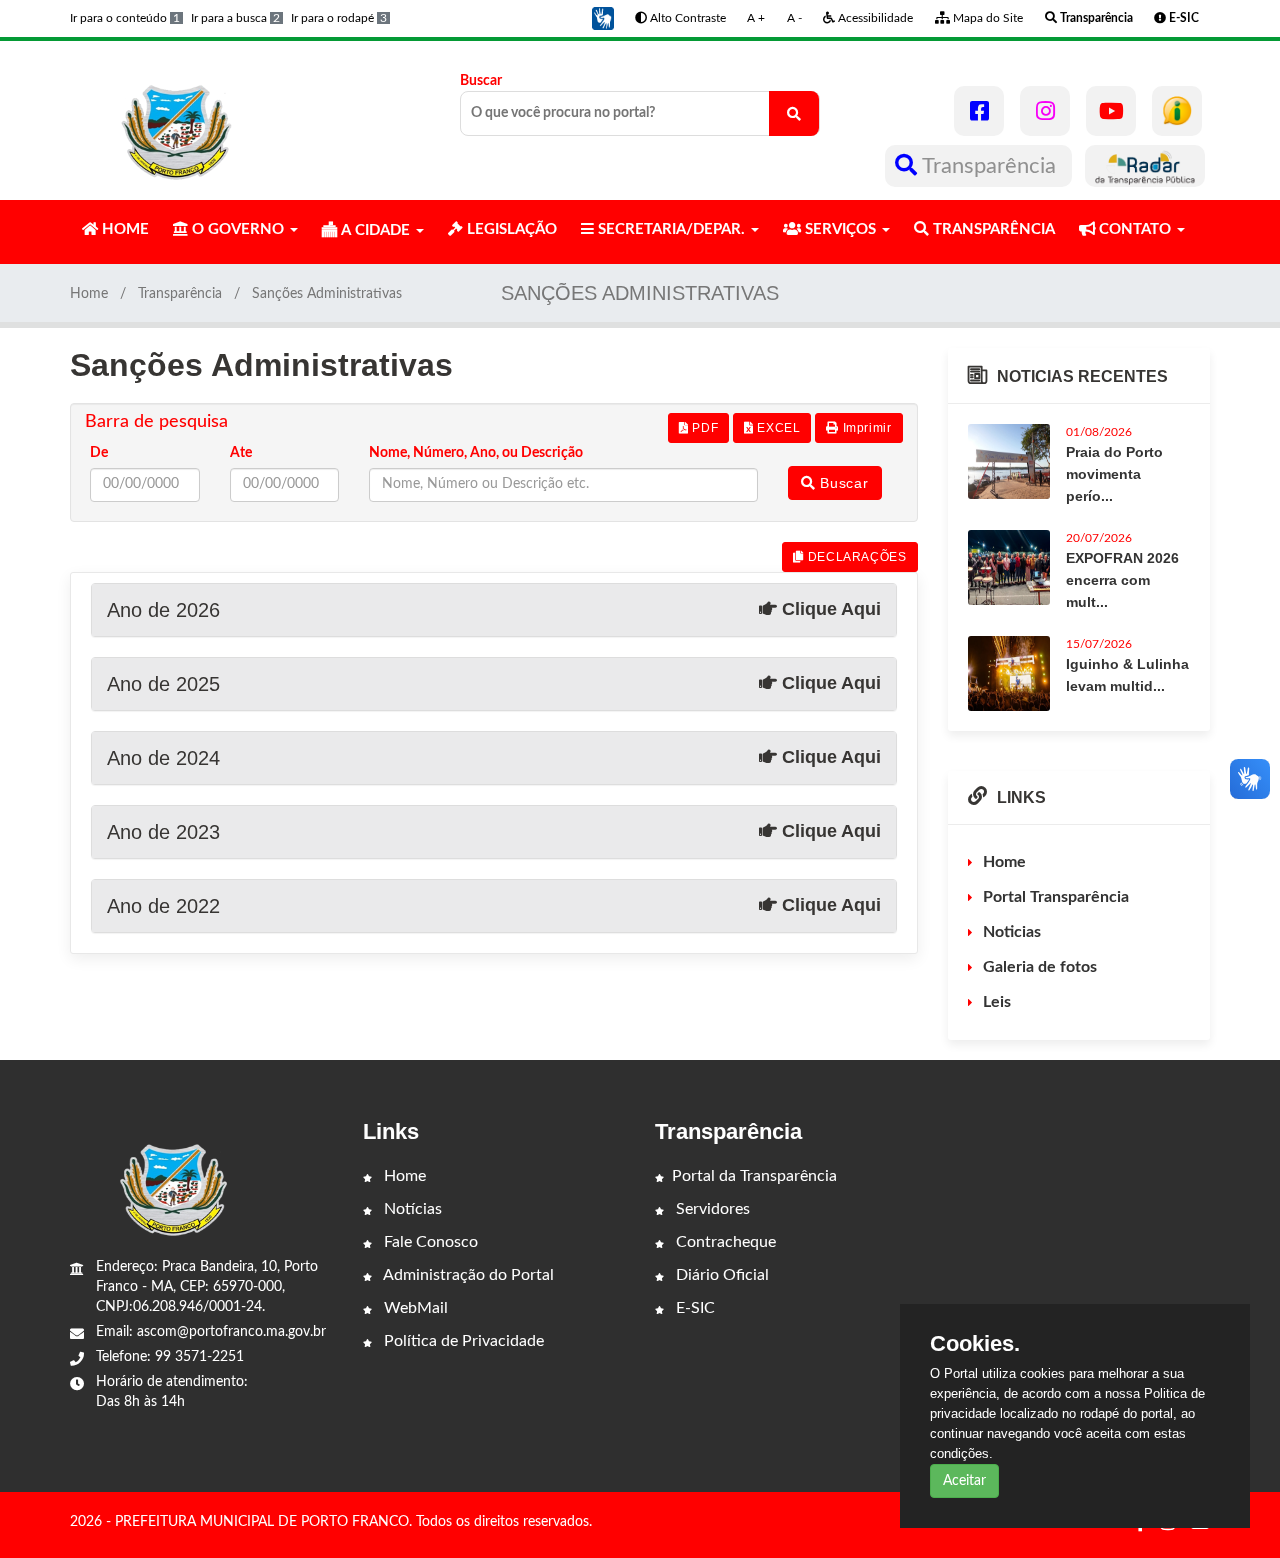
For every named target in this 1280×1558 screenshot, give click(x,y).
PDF (703, 428)
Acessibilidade (874, 18)
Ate (241, 453)
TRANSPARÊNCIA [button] (992, 229)
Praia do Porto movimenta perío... (1114, 474)
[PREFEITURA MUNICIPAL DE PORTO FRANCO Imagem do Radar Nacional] (1145, 166)
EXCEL (777, 428)
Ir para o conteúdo (125, 18)
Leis (997, 1002)
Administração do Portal (467, 1275)
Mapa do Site (986, 18)
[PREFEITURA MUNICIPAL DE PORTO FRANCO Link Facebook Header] (979, 111)
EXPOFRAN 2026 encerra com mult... (1122, 580)
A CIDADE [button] (375, 230)
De (99, 453)
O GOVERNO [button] (238, 229)
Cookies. (975, 1344)
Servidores (711, 1209)
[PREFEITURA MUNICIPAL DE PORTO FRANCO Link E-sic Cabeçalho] (1177, 111)
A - (794, 18)
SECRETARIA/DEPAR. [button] (671, 229)
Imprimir (865, 428)
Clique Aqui (829, 609)
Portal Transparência (1056, 897)
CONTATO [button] (1135, 229)
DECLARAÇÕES (855, 557)
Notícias (411, 1209)
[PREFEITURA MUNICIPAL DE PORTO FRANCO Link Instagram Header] (1045, 111)
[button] (603, 18)
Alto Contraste (686, 18)
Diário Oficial (720, 1275)
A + (756, 18)
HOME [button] (123, 229)
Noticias (1012, 932)
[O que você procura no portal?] (794, 113)
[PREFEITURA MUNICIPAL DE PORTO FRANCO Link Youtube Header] (1111, 111)
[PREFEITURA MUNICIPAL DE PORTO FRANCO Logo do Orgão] (178, 120)
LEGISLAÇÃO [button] (510, 229)
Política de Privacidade (462, 1341)
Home (89, 294)
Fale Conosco (429, 1242)
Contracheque (724, 1242)
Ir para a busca (235, 18)
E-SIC (693, 1308)
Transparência (989, 166)
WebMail (414, 1308)
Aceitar (964, 1481)
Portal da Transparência (754, 1176)
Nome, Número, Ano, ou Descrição (476, 453)
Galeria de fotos (1040, 967)
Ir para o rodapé (339, 18)
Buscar (481, 81)
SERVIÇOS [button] (840, 229)
